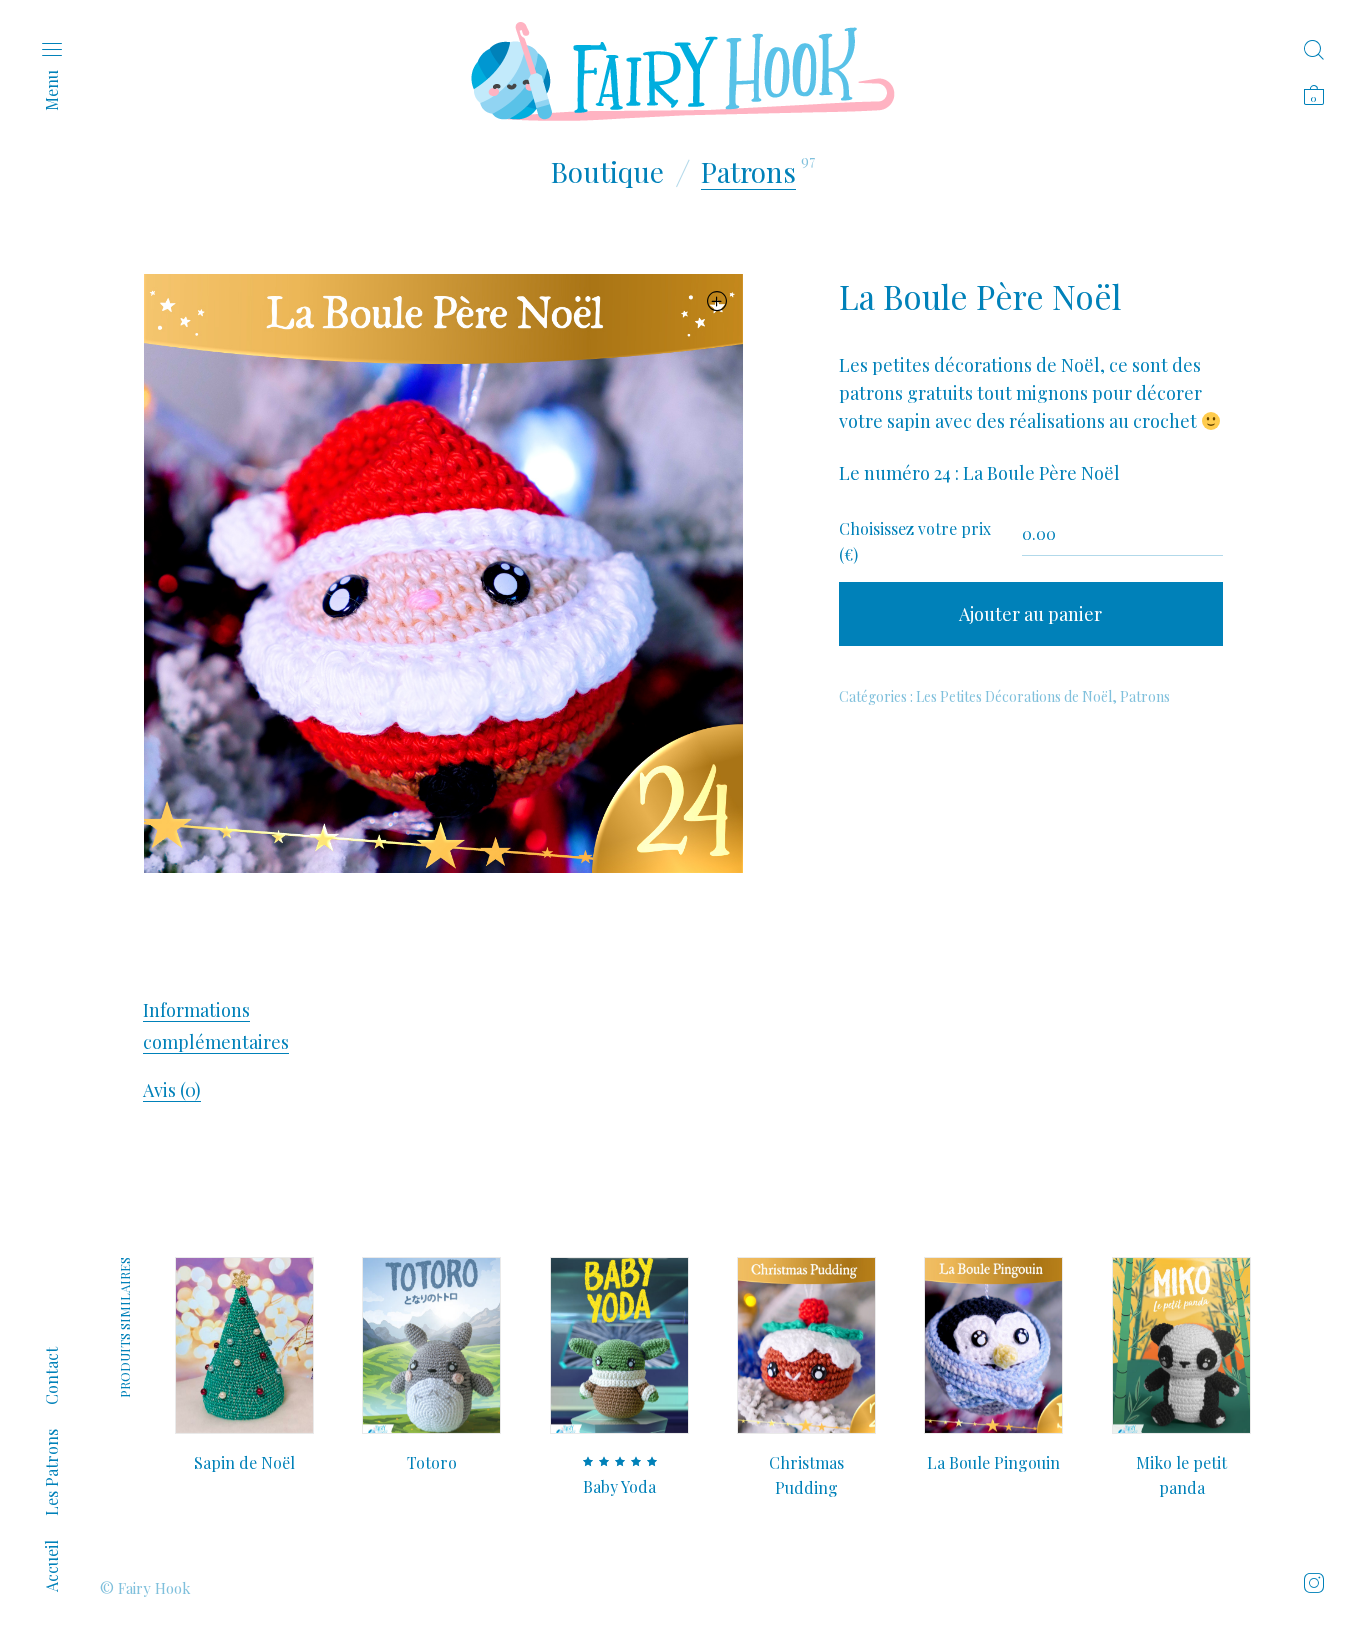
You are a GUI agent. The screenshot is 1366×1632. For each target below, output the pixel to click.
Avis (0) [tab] (172, 1090)
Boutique (607, 171)
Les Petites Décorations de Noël (1014, 696)
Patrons (748, 171)
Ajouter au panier (1030, 614)
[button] (717, 300)
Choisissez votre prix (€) (915, 541)
